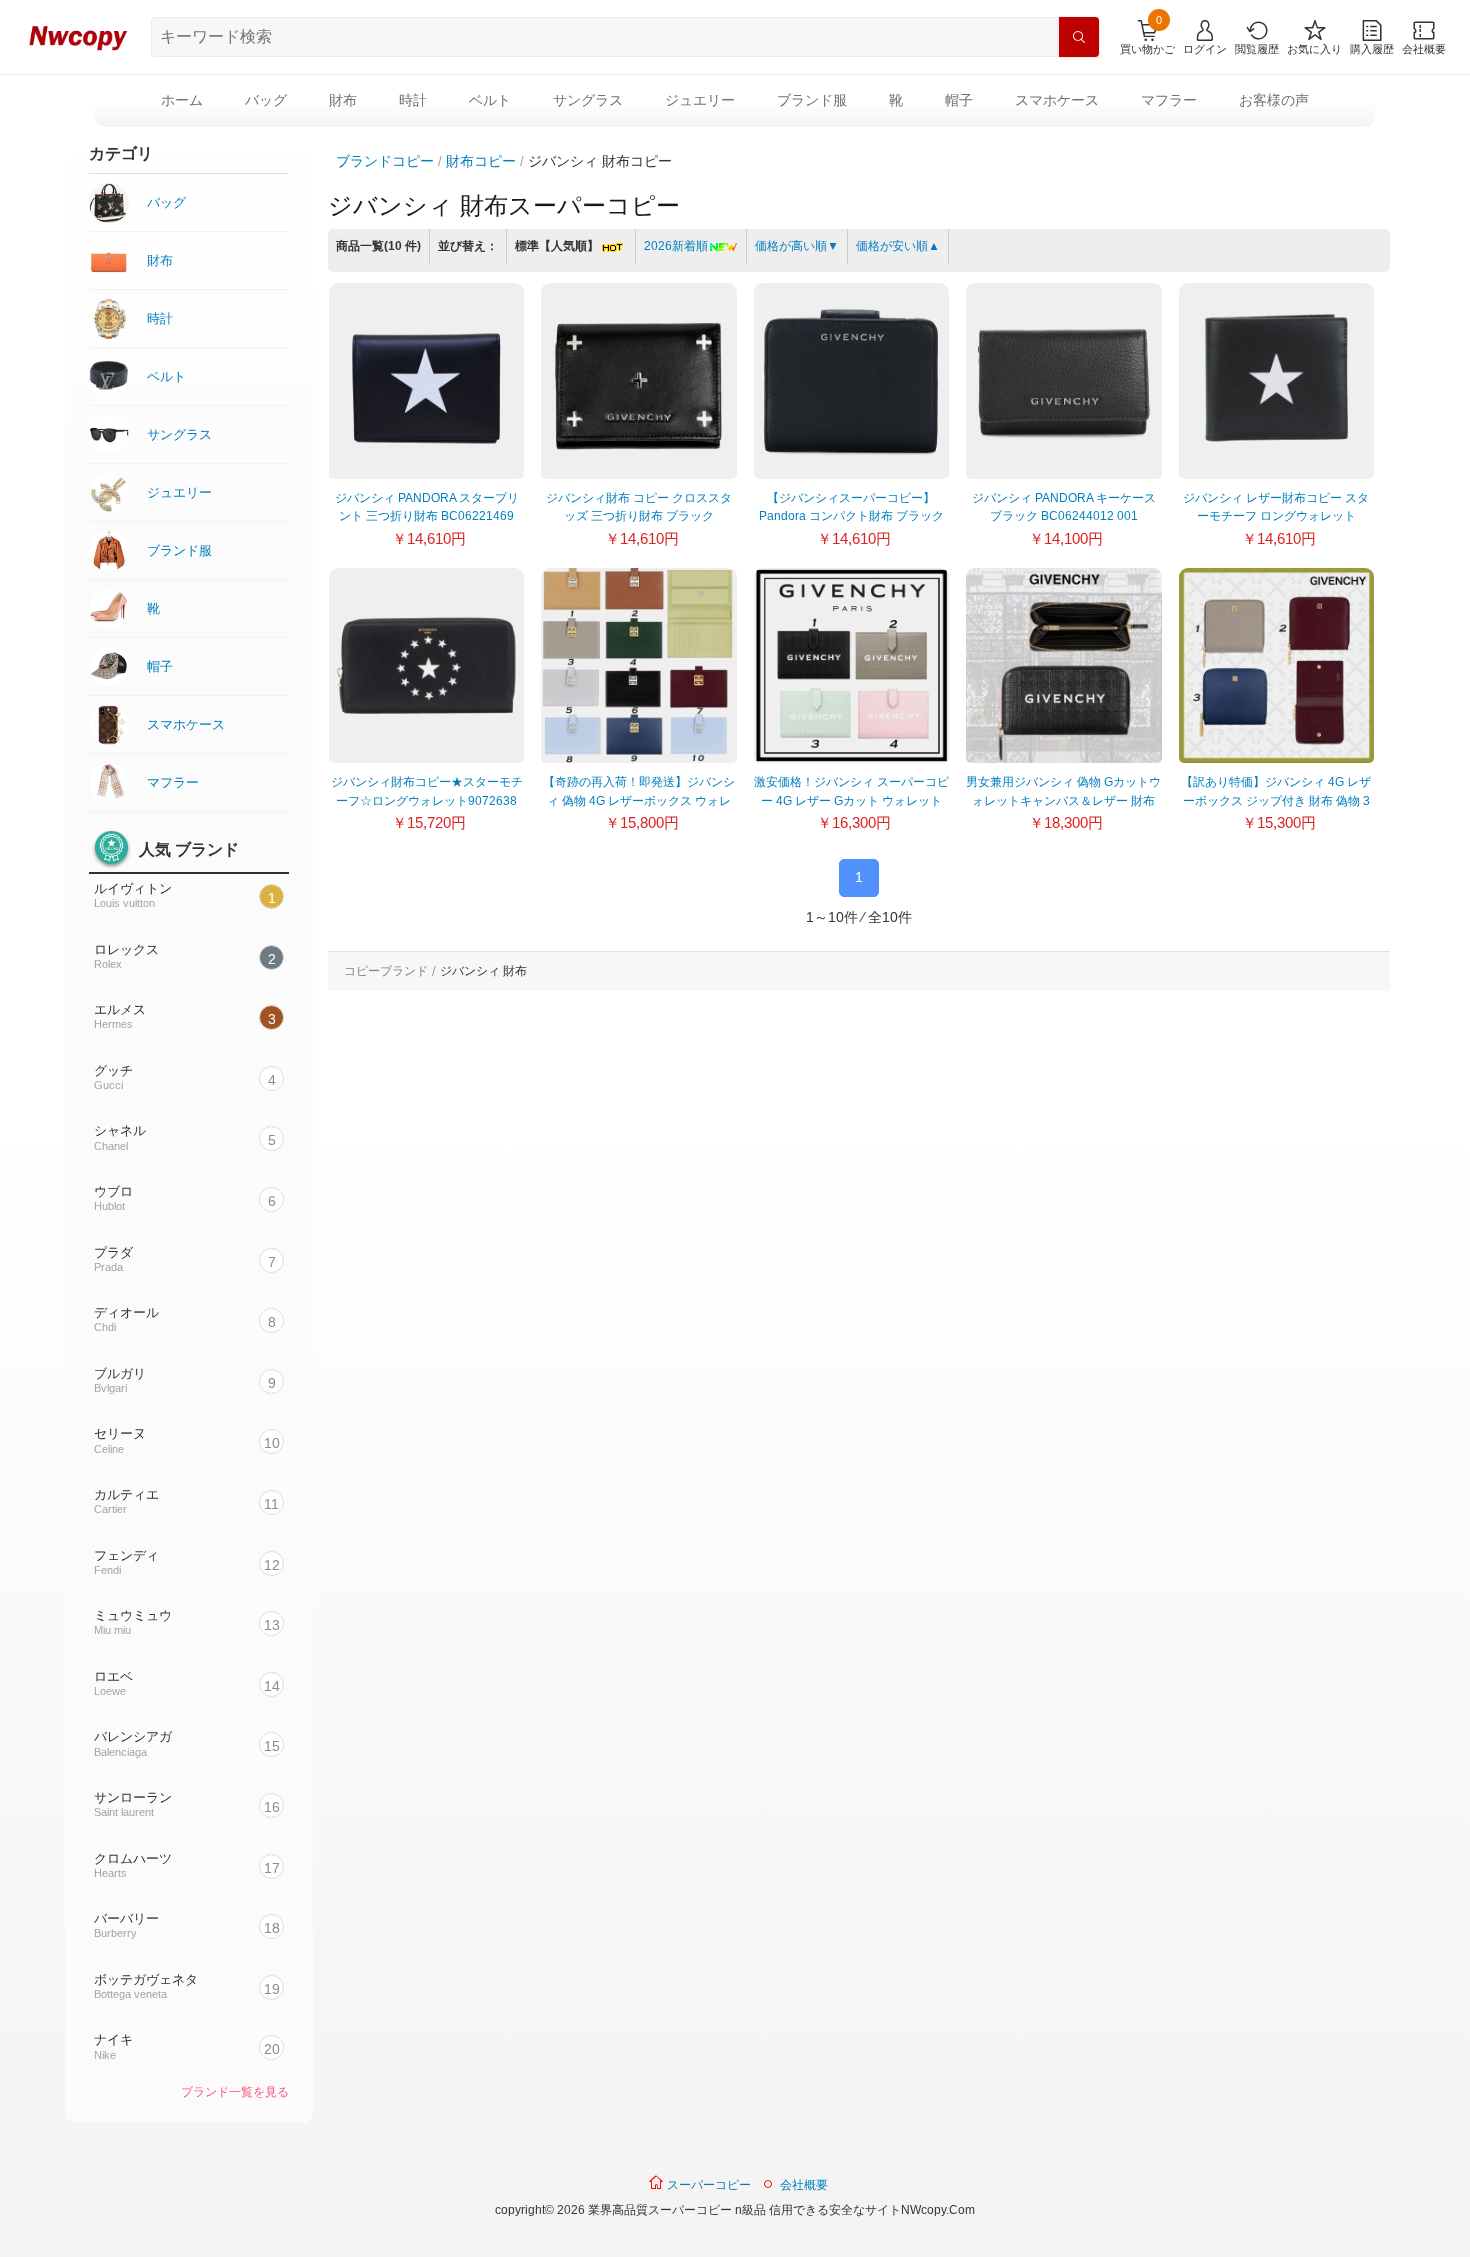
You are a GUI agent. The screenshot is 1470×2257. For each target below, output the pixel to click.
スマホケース (1057, 100)
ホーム (182, 100)
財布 (343, 100)
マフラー (1169, 100)
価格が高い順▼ (797, 246)
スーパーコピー (707, 2185)
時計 (413, 100)
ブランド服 (812, 100)
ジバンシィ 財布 (483, 971)
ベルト (490, 100)
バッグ (266, 100)
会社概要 (804, 2185)
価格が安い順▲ (898, 246)
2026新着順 (676, 246)
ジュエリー (700, 100)
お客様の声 (1274, 100)
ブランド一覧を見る (235, 2092)
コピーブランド (386, 971)
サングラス (588, 100)
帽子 (959, 100)
